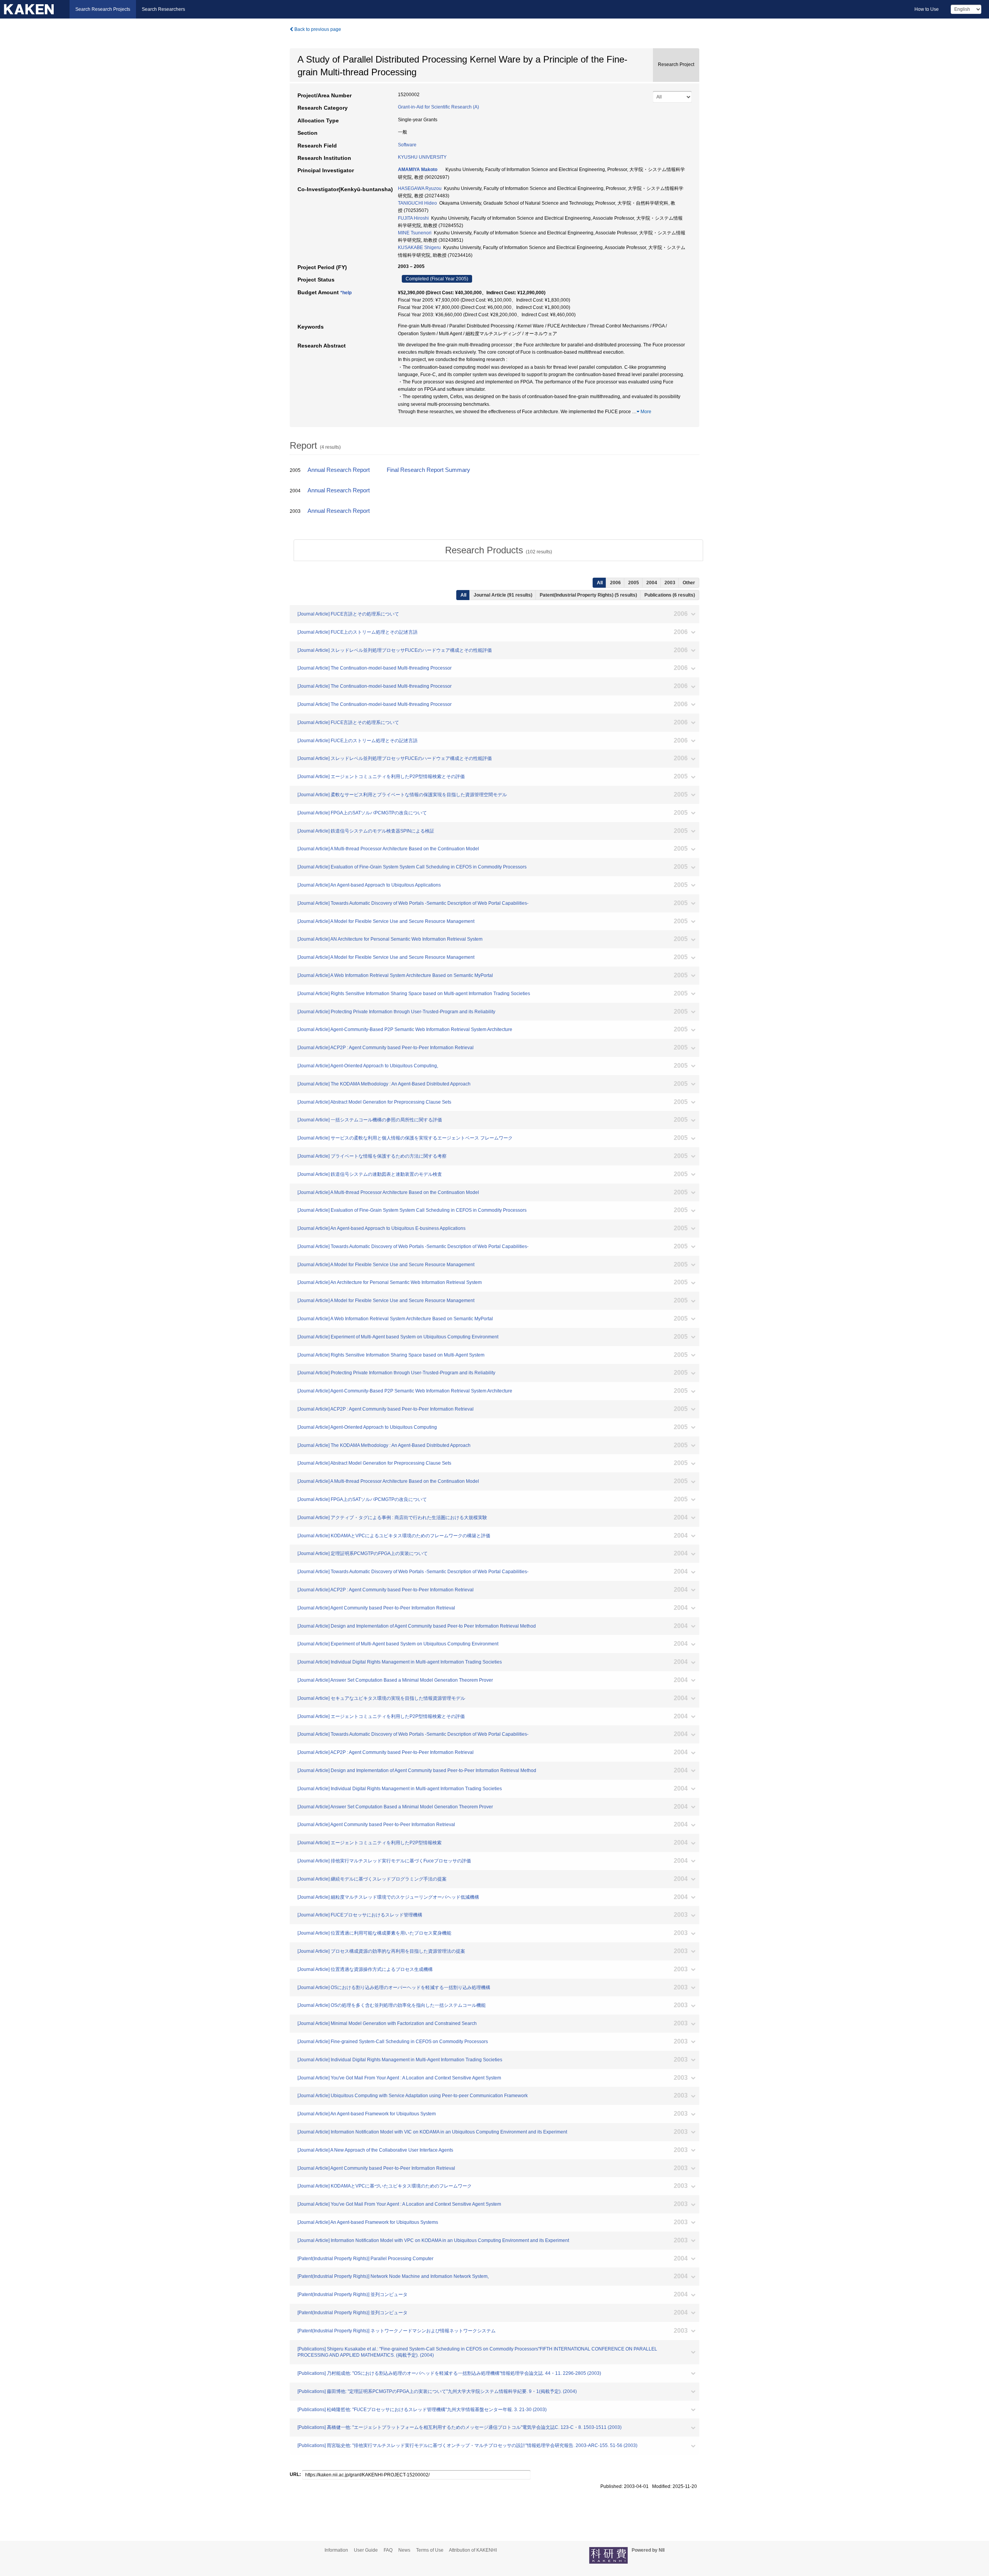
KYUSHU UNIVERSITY (422, 157)
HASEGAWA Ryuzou (420, 188)
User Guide (366, 2550)
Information (336, 2550)
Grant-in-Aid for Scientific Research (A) (438, 107)
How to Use (927, 9)
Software (407, 145)
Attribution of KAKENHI (473, 2550)
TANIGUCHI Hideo (417, 203)
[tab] (498, 550)
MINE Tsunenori (415, 233)
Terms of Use (430, 2550)
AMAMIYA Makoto (418, 170)
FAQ (388, 2550)
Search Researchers (163, 9)
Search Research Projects (103, 9)
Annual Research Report (339, 470)
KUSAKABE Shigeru (419, 248)
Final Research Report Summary (428, 470)
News (404, 2550)
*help (346, 293)
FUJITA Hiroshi (413, 218)
